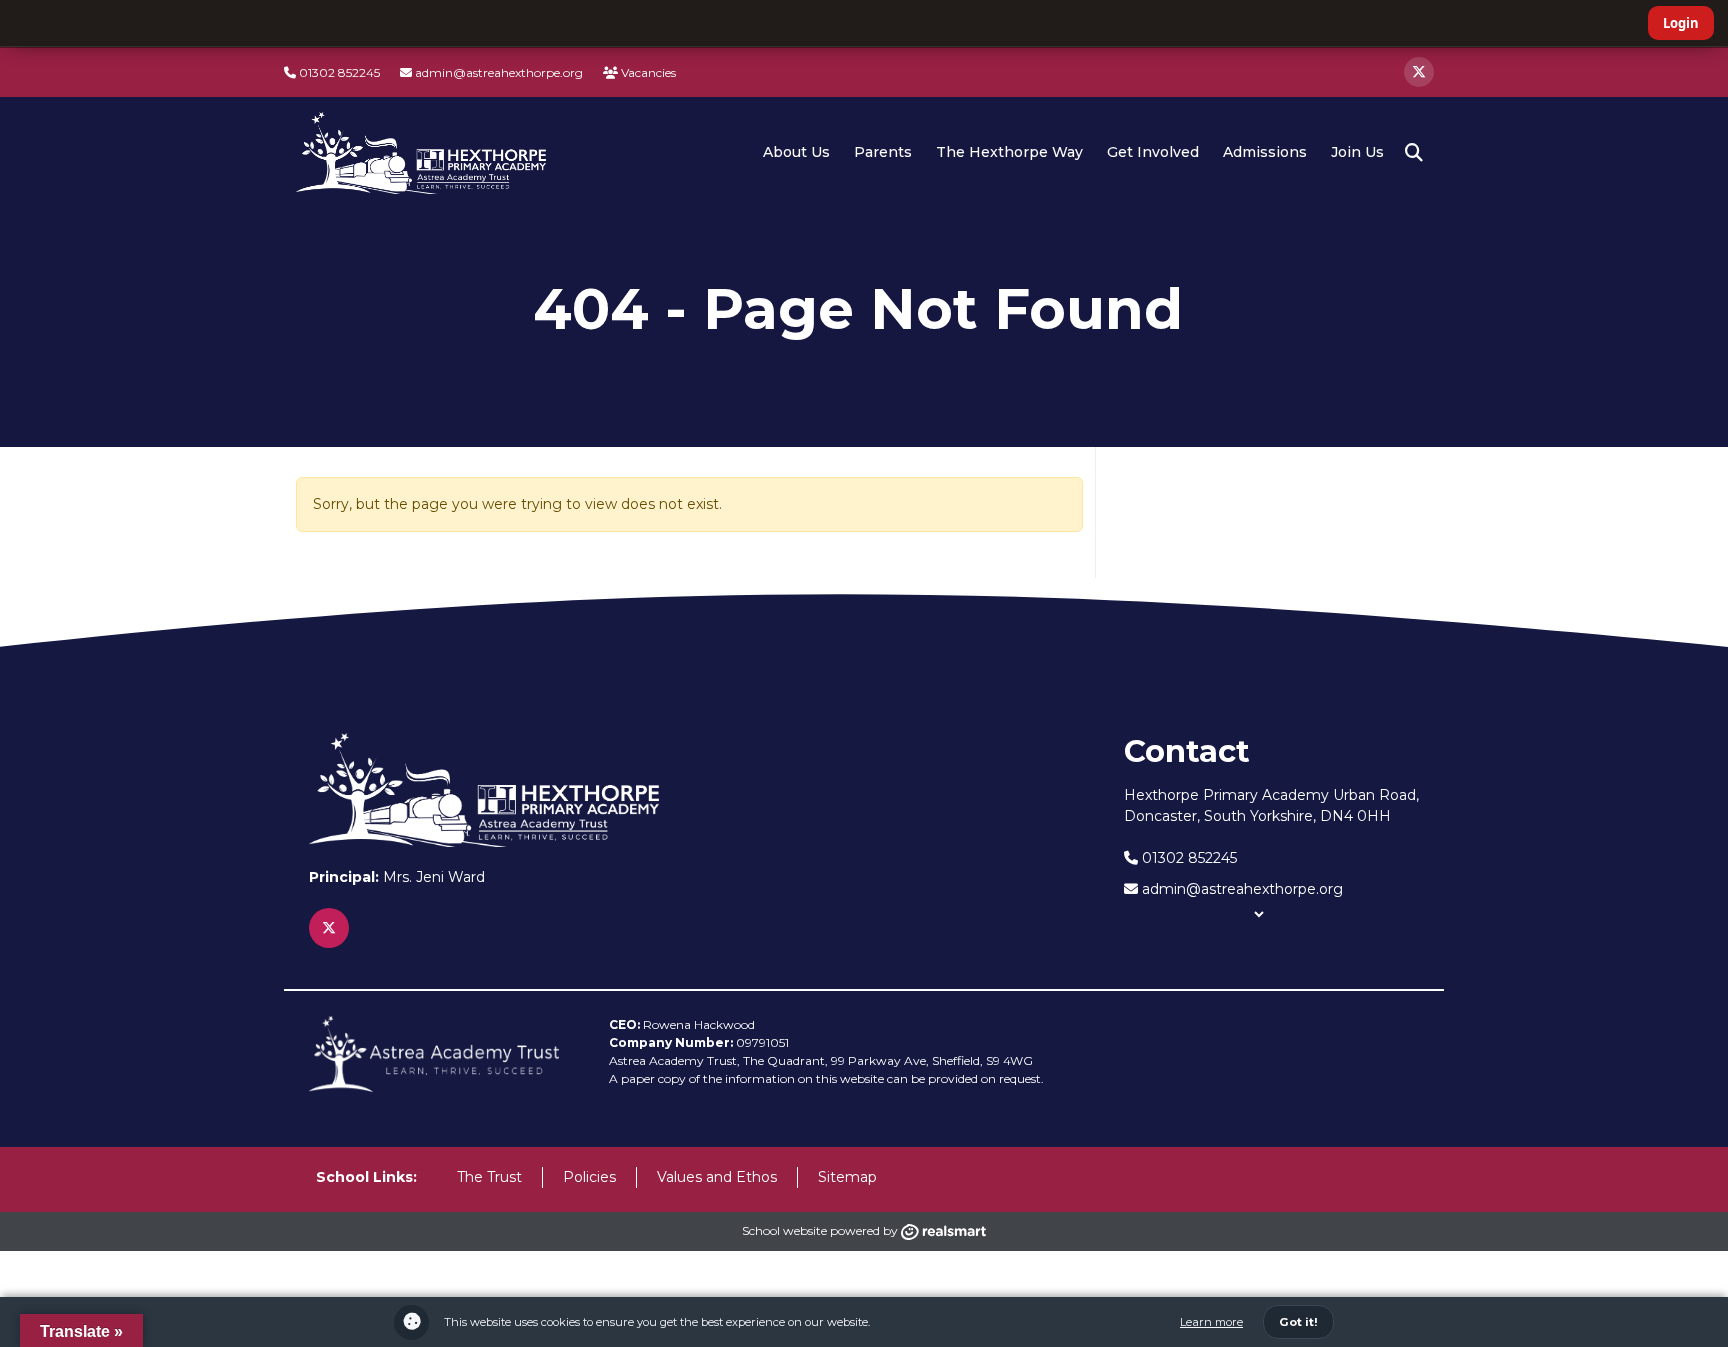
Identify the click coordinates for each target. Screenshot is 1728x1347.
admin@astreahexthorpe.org (497, 72)
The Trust (489, 1177)
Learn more (1211, 1322)
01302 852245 (338, 72)
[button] (1414, 153)
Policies (589, 1177)
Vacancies (647, 72)
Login (1681, 23)
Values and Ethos (717, 1177)
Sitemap (847, 1177)
